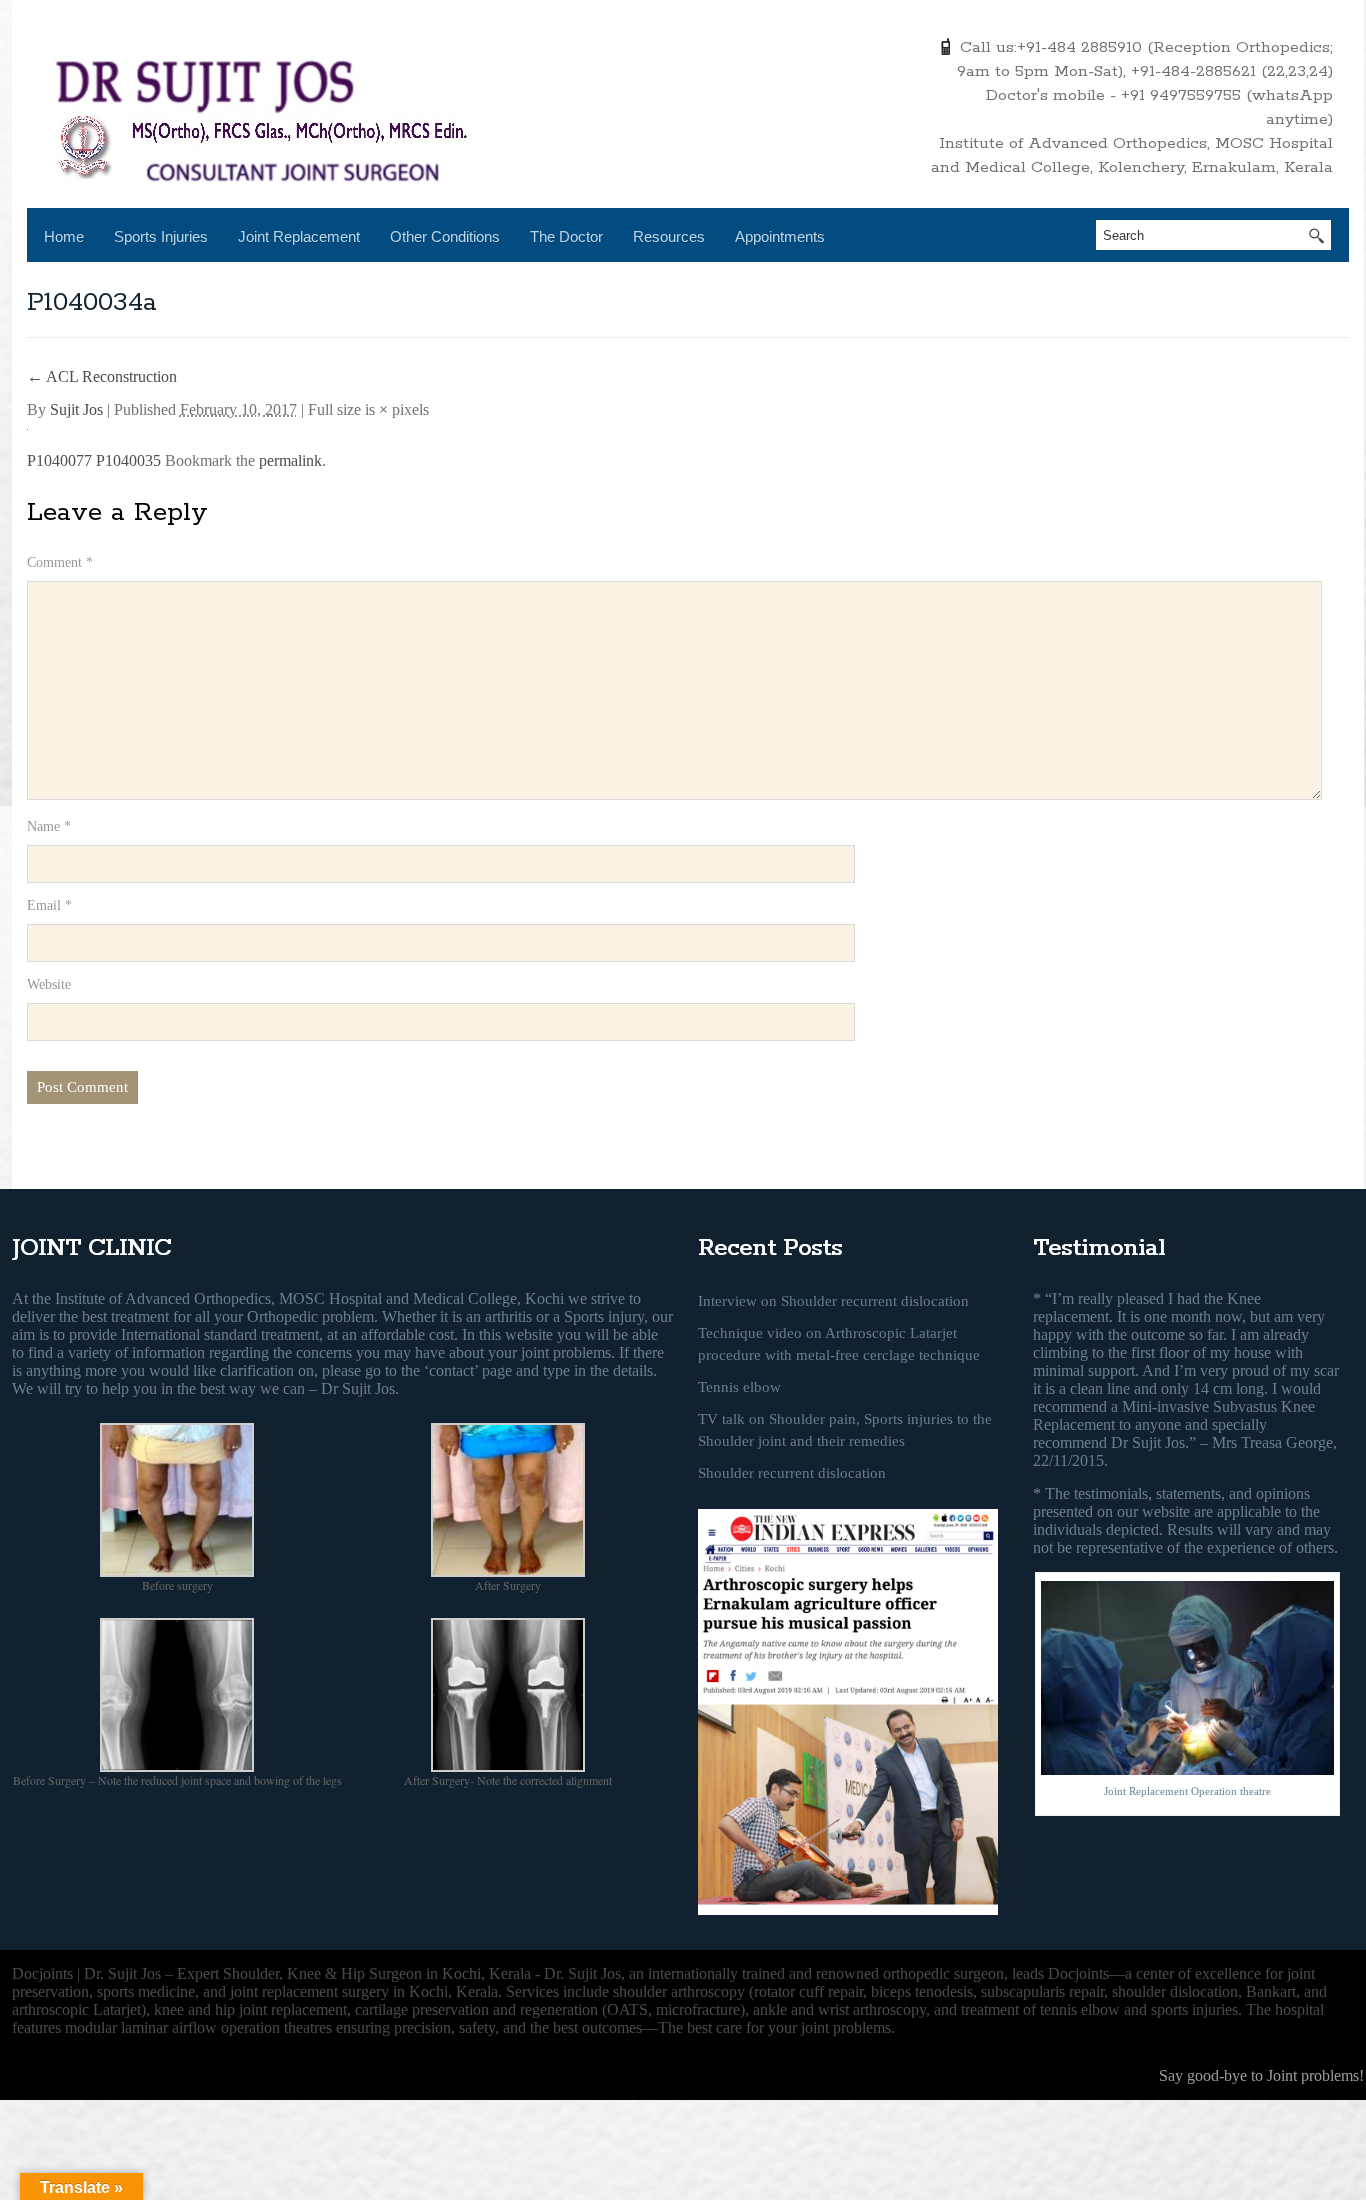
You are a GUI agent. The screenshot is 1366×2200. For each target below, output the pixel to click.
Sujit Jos (76, 409)
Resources (669, 236)
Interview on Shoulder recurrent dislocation (833, 1301)
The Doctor (566, 236)
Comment (60, 562)
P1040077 (59, 460)
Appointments (780, 236)
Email (49, 905)
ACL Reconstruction (102, 376)
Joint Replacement (299, 236)
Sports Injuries (161, 236)
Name (49, 826)
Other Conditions (445, 236)
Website (49, 984)
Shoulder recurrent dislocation (792, 1473)
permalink (290, 460)
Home (64, 236)
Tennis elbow (739, 1387)
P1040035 (128, 460)
